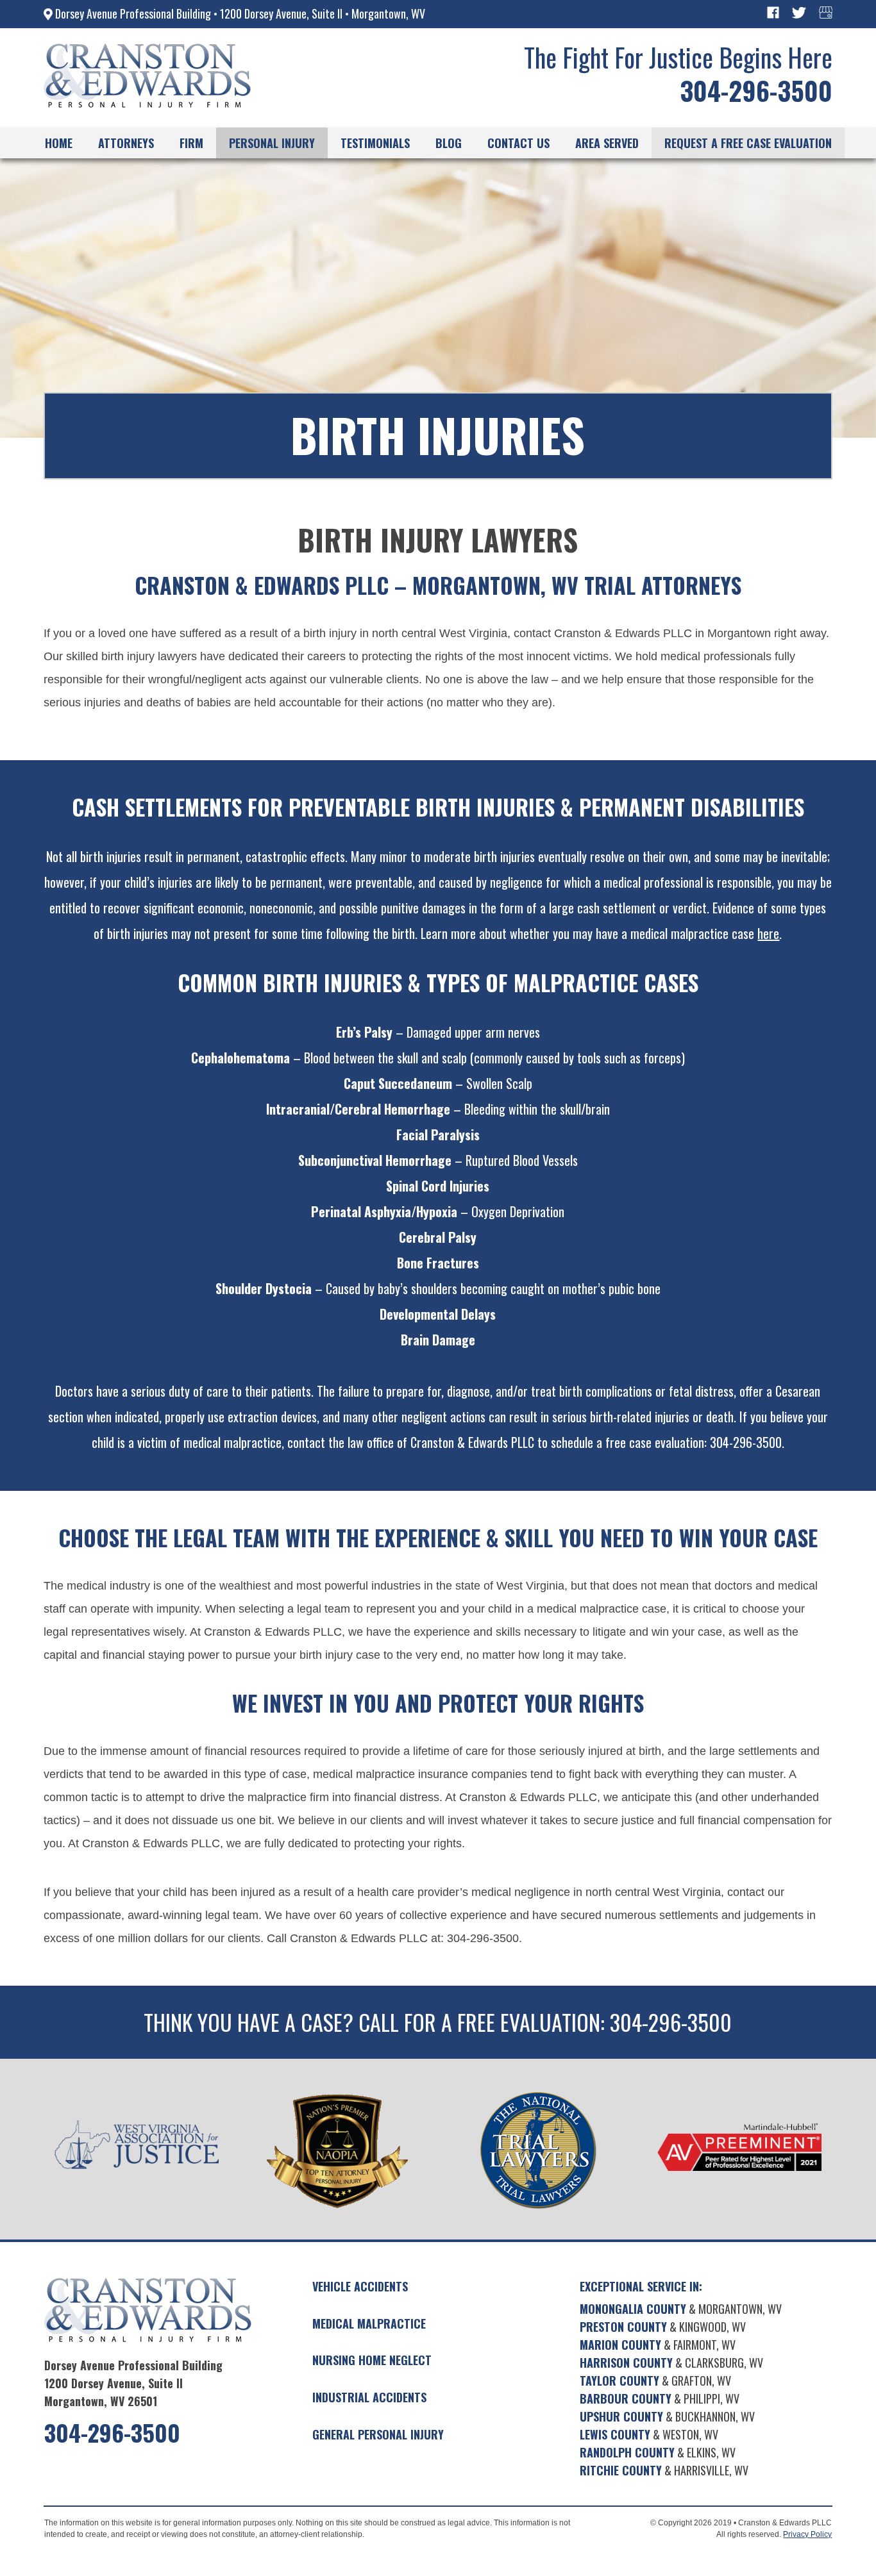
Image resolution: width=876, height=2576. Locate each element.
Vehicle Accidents (360, 2286)
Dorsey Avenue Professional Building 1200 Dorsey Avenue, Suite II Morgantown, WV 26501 (133, 2383)
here (768, 933)
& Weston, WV (649, 2434)
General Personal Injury (378, 2434)
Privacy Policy (807, 2534)
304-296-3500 (756, 90)
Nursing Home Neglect (372, 2360)
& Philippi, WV (660, 2398)
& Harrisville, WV (664, 2470)
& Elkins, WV (658, 2452)
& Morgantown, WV (681, 2309)
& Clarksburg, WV (671, 2363)
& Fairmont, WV (658, 2345)
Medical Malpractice (369, 2323)
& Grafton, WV (655, 2381)
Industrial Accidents (369, 2397)
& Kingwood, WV (663, 2327)
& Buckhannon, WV (667, 2416)
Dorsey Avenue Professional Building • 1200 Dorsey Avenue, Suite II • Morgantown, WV (239, 13)
